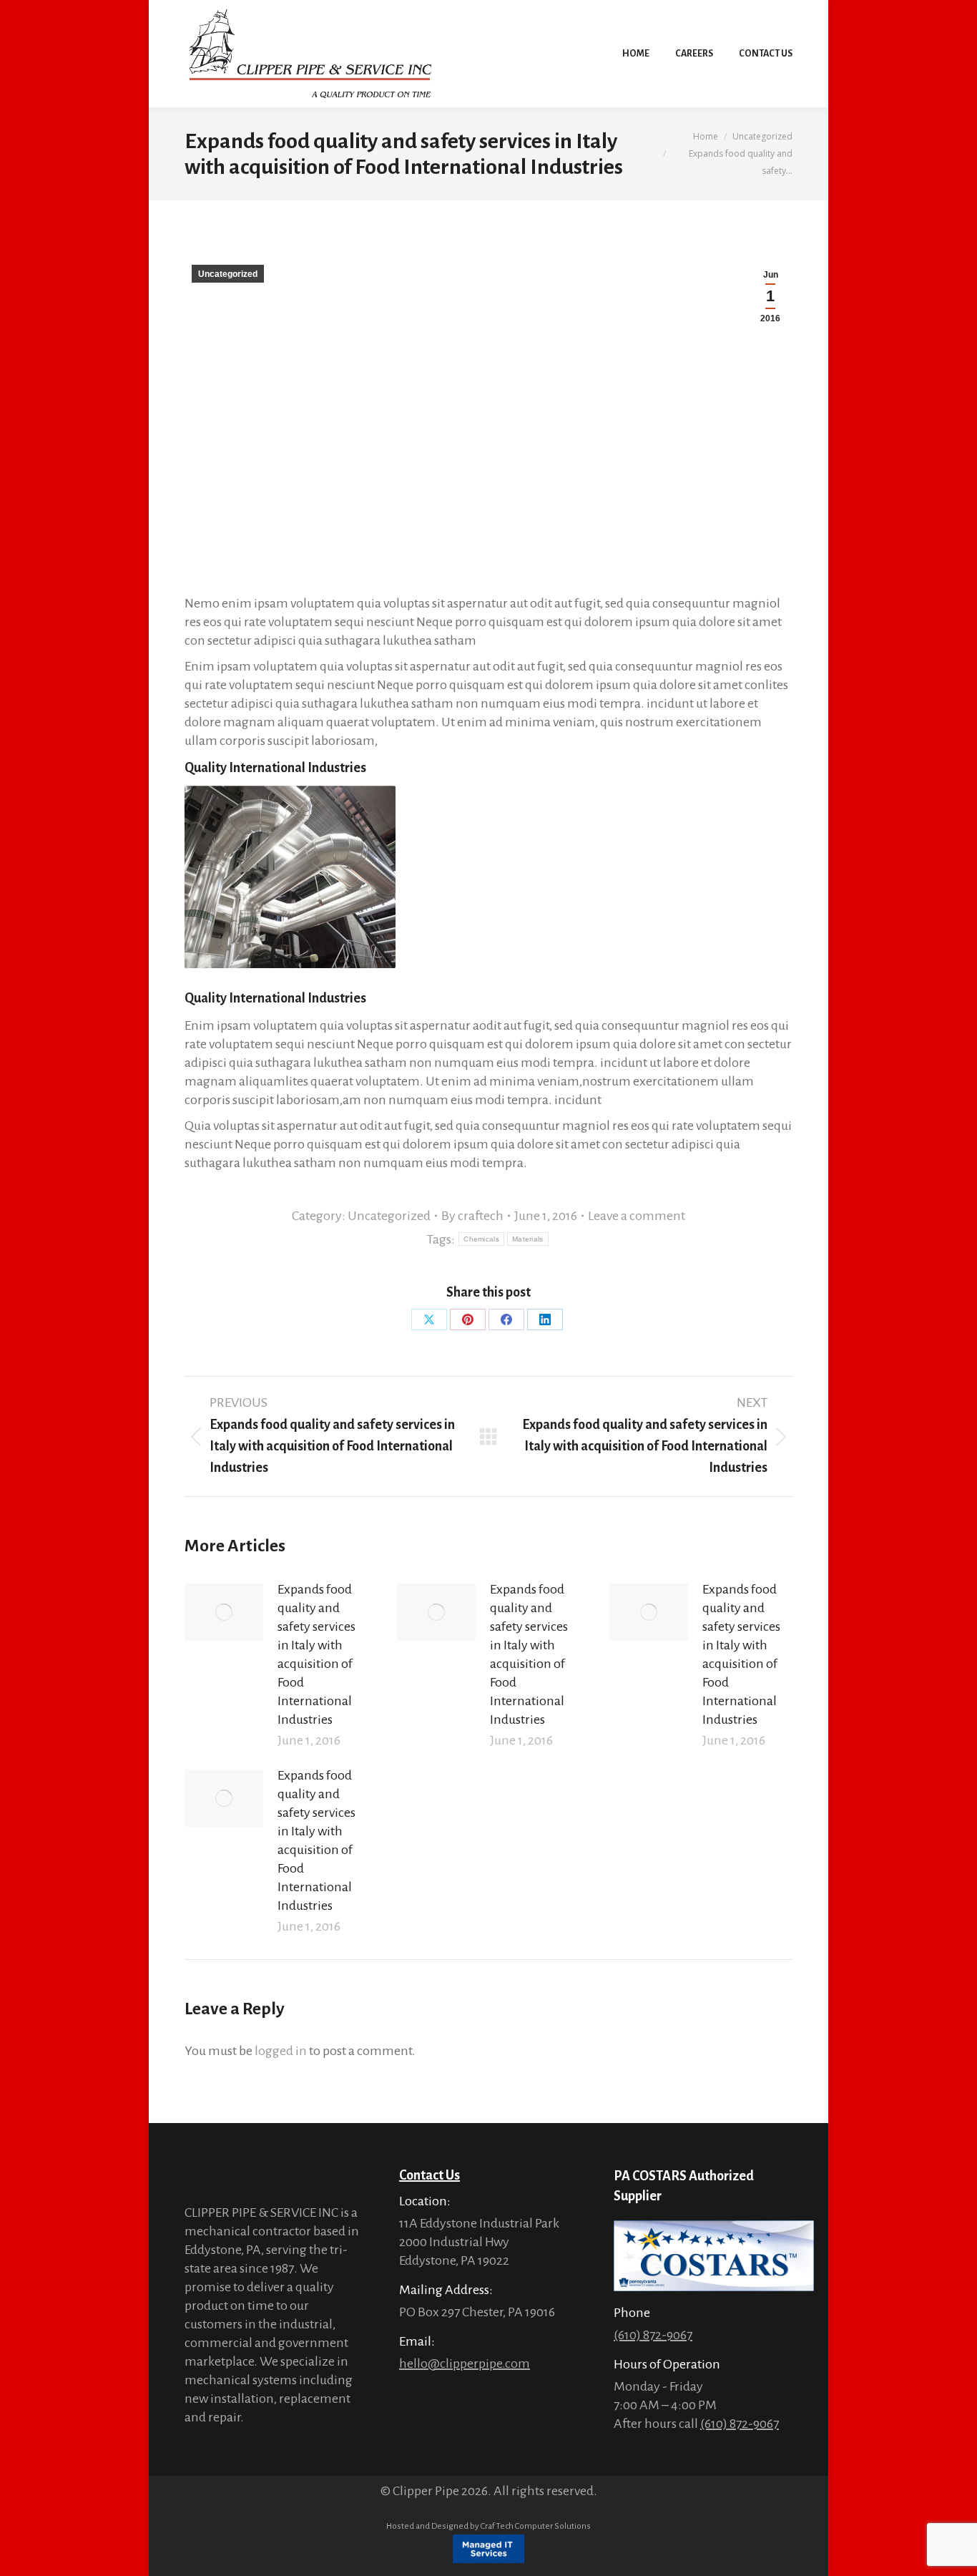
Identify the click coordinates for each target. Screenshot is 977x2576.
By (472, 1216)
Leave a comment (637, 1216)
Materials (528, 1239)
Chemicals (481, 1239)
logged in (281, 2051)
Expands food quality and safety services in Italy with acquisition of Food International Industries (316, 1654)
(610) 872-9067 (653, 2335)
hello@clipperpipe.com (465, 2363)
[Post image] (224, 1612)
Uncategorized (228, 274)
